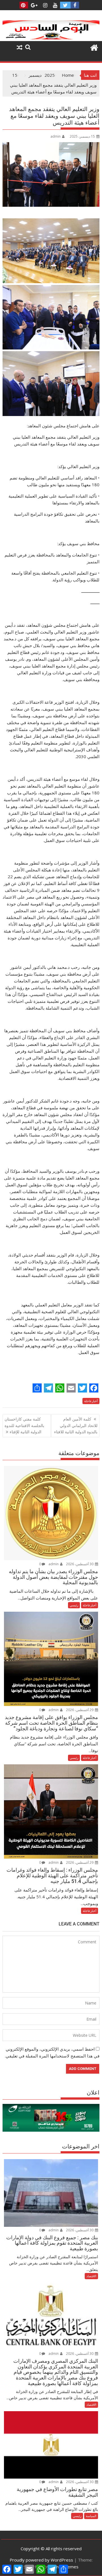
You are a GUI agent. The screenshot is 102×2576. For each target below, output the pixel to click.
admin (56, 136)
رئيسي (74, 1605)
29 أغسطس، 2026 (80, 1710)
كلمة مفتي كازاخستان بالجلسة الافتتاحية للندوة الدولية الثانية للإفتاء (24, 1425)
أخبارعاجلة (91, 1401)
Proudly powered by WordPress (41, 2560)
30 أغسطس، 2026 (80, 1564)
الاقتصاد (91, 2276)
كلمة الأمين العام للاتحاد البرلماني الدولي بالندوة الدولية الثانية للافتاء (76, 1425)
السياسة (91, 2516)
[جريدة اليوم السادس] (51, 38)
